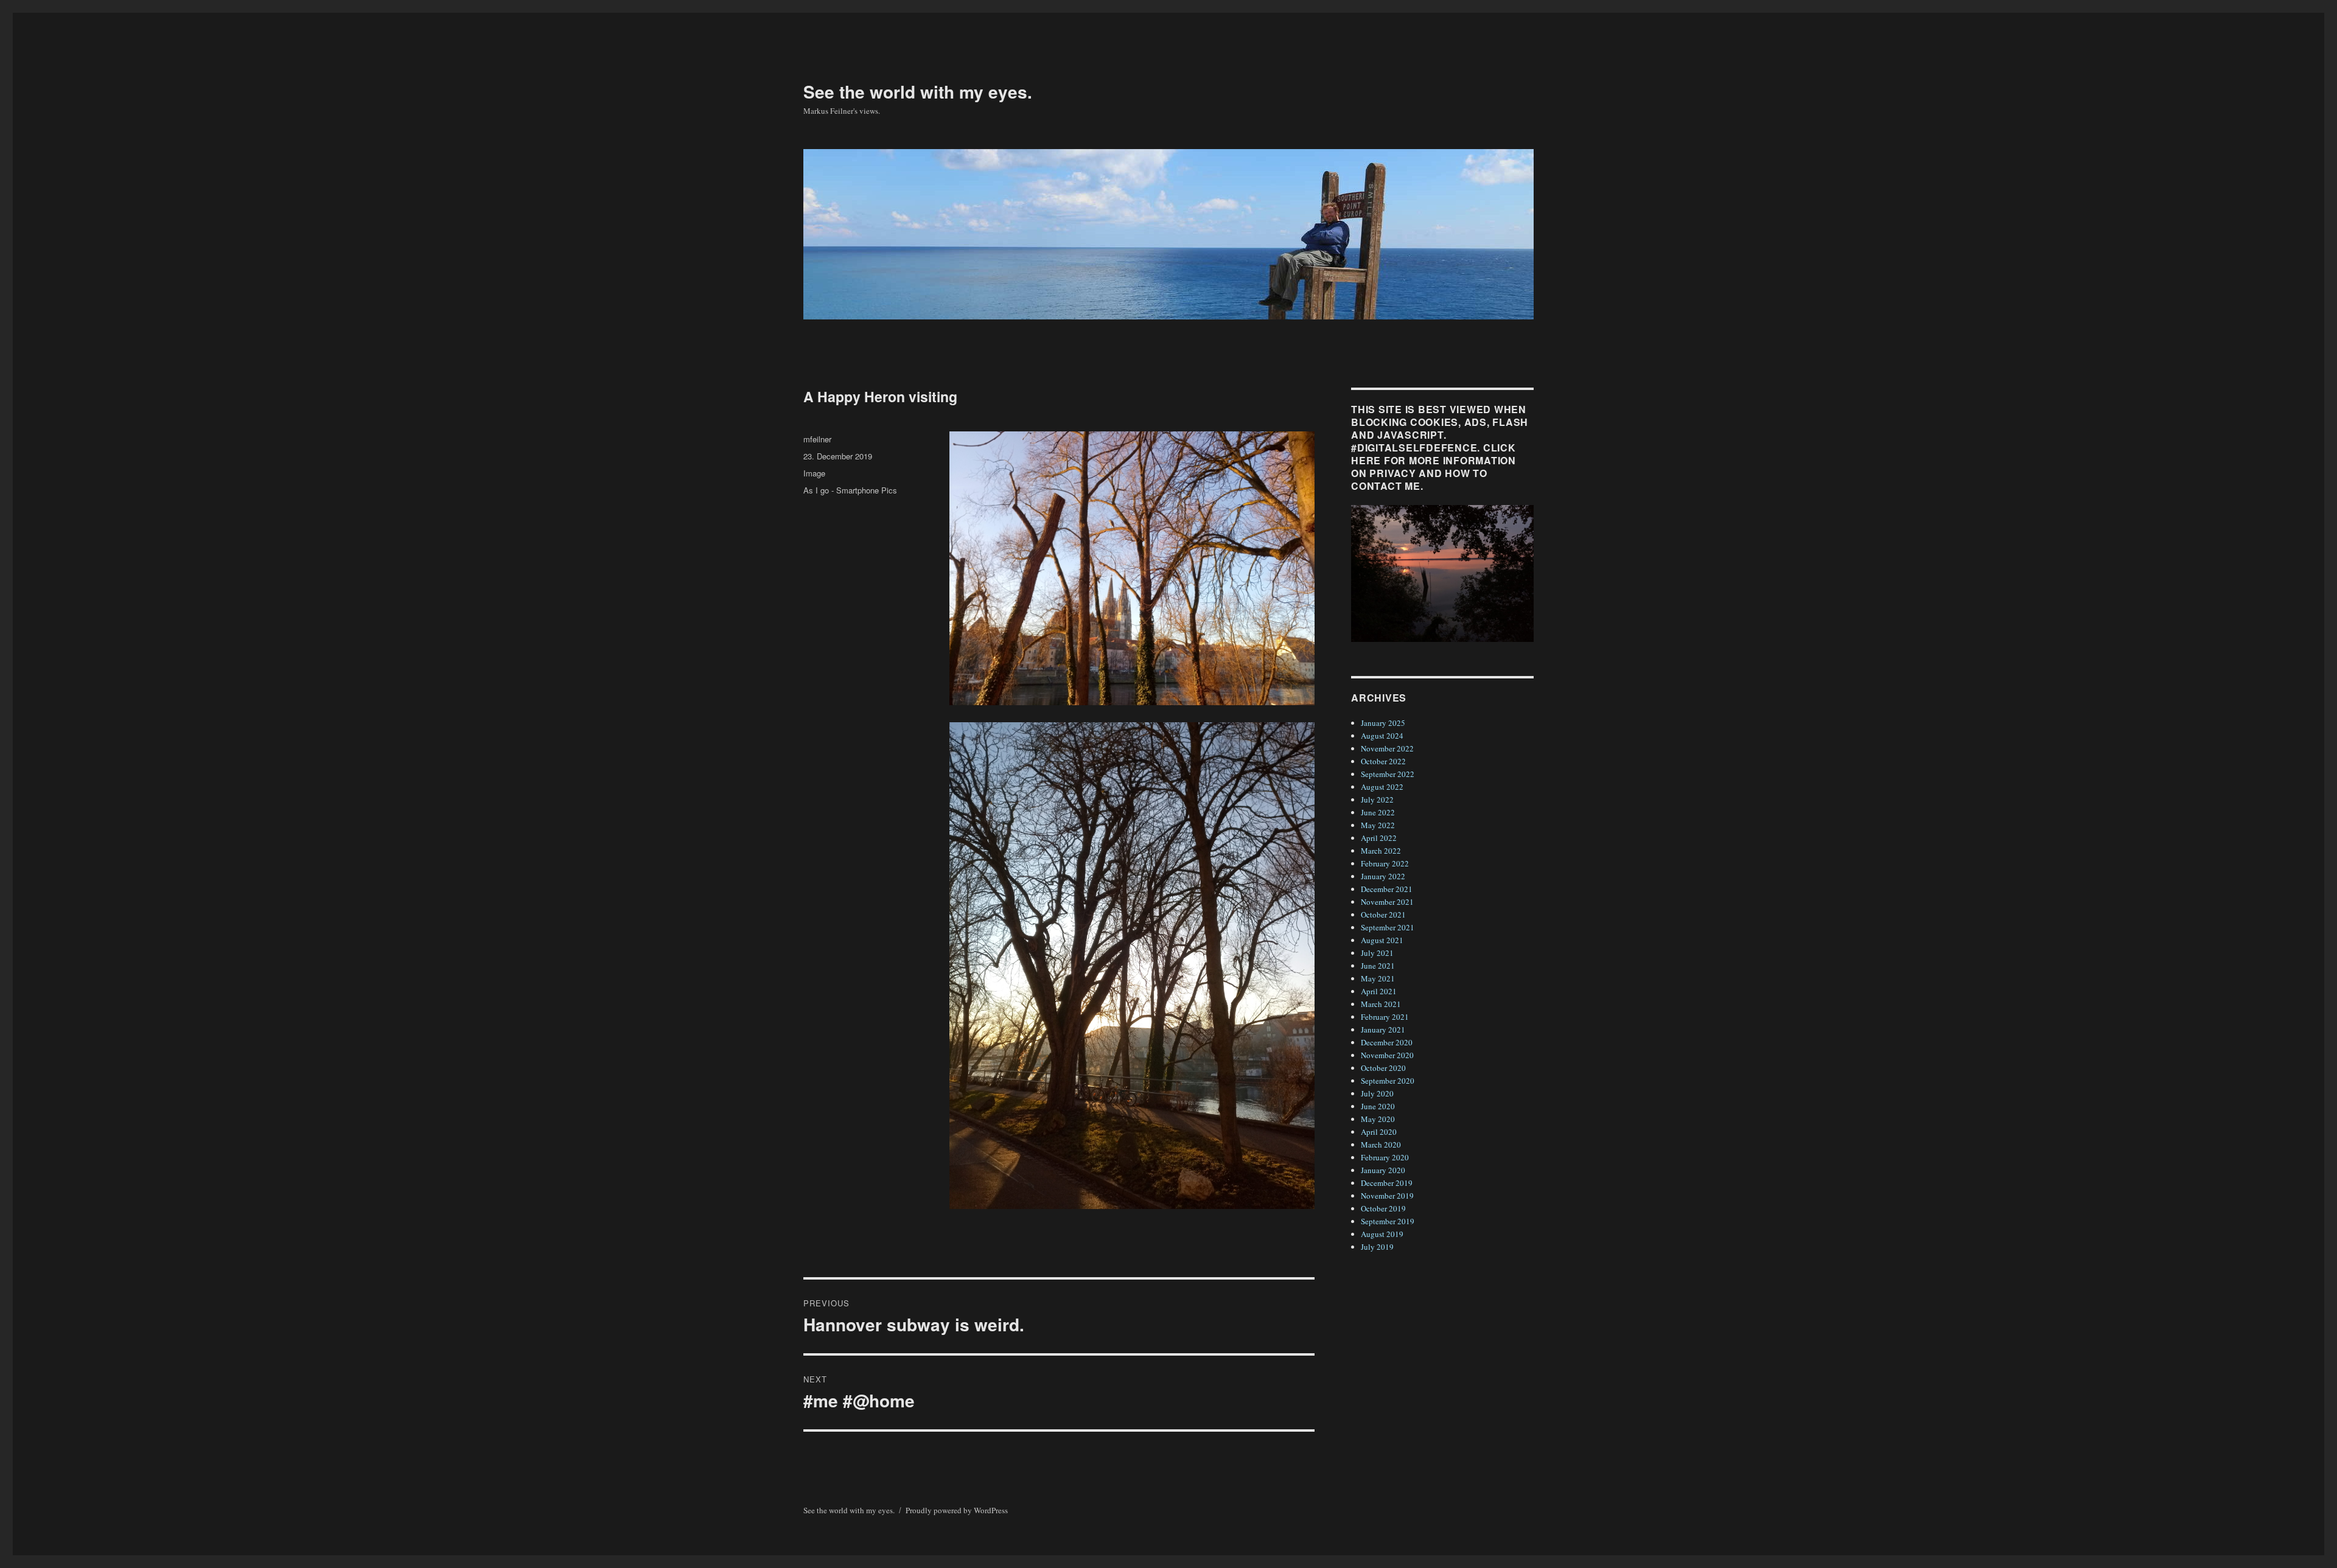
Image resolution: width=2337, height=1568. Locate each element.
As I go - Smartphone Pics (850, 490)
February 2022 (1385, 863)
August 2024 (1382, 736)
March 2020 (1381, 1145)
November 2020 (1387, 1055)
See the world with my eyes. (918, 92)
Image (814, 473)
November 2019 (1387, 1196)
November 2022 (1387, 748)
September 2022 (1388, 774)
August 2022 (1382, 787)
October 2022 (1383, 761)
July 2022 (1377, 800)
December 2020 (1387, 1042)
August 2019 (1382, 1234)
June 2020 (1378, 1106)
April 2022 (1379, 838)
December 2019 (1387, 1183)
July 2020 (1377, 1093)
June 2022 (1378, 812)
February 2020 (1385, 1157)
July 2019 (1377, 1247)
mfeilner (817, 439)
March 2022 (1381, 851)
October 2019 (1383, 1208)
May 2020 (1378, 1119)
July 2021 (1377, 953)
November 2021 (1387, 902)
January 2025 (1383, 723)
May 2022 (1378, 825)
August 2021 (1382, 940)
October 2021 (1383, 915)
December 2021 (1387, 889)
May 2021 (1378, 978)
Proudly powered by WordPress (957, 1510)
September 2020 (1388, 1081)
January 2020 (1383, 1170)
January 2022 (1383, 876)
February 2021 (1385, 1017)
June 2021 (1378, 966)
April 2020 (1379, 1132)
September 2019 (1388, 1221)
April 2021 (1379, 991)
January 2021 (1383, 1030)
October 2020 (1383, 1068)
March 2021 (1381, 1004)
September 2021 (1388, 927)
